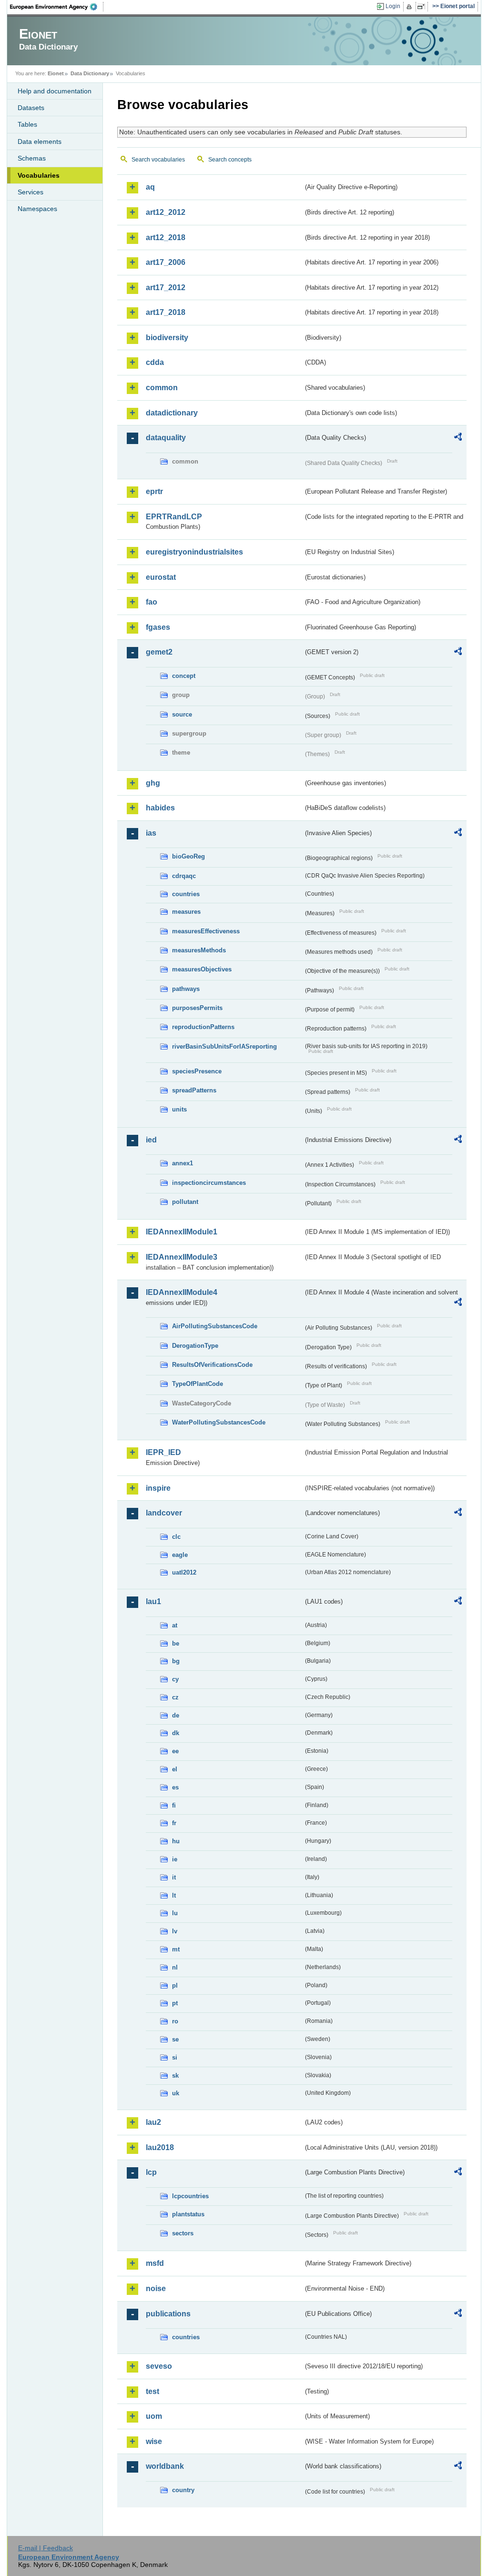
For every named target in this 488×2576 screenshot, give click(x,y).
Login (393, 6)
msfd (155, 2263)
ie (175, 1859)
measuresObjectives (202, 969)
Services (30, 192)
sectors (183, 2233)
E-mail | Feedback (46, 2548)
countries (186, 894)
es (175, 1787)
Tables (27, 124)
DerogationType (195, 1346)
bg (176, 1661)
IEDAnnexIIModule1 (182, 1232)
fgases (158, 627)
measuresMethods (199, 950)
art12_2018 (166, 237)
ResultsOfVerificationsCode (212, 1365)
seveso (159, 2366)
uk (176, 2093)
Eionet (56, 73)
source (182, 714)
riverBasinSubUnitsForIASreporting (224, 1046)
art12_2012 (166, 212)
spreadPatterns (194, 1090)
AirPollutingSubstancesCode (215, 1326)
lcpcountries (190, 2196)
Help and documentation (55, 91)
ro (175, 2021)
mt (176, 1949)
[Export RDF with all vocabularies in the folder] (458, 438)
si (175, 2057)
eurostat (161, 577)
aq (150, 187)
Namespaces (37, 209)
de (176, 1715)
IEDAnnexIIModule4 (182, 1292)
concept (184, 676)
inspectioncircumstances (209, 1183)
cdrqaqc (184, 876)
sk (175, 2076)
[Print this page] (411, 7)
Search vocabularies (158, 160)
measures (186, 912)
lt (174, 1895)
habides (160, 808)
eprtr (154, 491)
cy (175, 1679)
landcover (164, 1513)
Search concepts (230, 160)
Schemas (32, 158)
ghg (153, 783)
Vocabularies (39, 175)
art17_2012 (166, 288)
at (175, 1625)
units (179, 1109)
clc (176, 1537)
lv (175, 1931)
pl (175, 1985)
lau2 (153, 2122)
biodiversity (167, 338)
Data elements (40, 141)
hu (176, 1841)
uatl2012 (184, 1572)
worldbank (165, 2466)
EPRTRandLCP (174, 517)
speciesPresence (197, 1071)
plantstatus (188, 2214)
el (175, 1769)
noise (156, 2288)
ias (151, 833)
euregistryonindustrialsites (194, 552)
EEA (57, 7)
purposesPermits (197, 1008)
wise (154, 2441)
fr (174, 1823)
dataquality (166, 438)
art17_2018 (166, 312)
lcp (151, 2172)
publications (168, 2314)
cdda (155, 362)
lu (175, 1913)
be (176, 1643)
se (175, 2039)
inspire (158, 1488)
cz (175, 1697)
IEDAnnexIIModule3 (182, 1257)
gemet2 (159, 652)
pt (175, 2003)
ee (175, 1751)
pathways (186, 989)
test (152, 2391)
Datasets (31, 108)
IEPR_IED (163, 1452)
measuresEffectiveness (206, 931)
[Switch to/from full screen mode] (423, 7)
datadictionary (172, 413)
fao (152, 602)
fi (174, 1805)
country (183, 2490)
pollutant (185, 1202)
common (162, 388)
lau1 (153, 1601)
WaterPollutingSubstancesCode (219, 1422)
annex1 (183, 1163)
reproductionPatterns (203, 1027)
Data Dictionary (90, 73)
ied (151, 1140)
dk (176, 1733)
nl (175, 1967)
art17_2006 (166, 262)
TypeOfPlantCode (198, 1384)
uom (154, 2416)
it (174, 1877)
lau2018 (160, 2147)
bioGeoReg (188, 856)
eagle (180, 1555)
